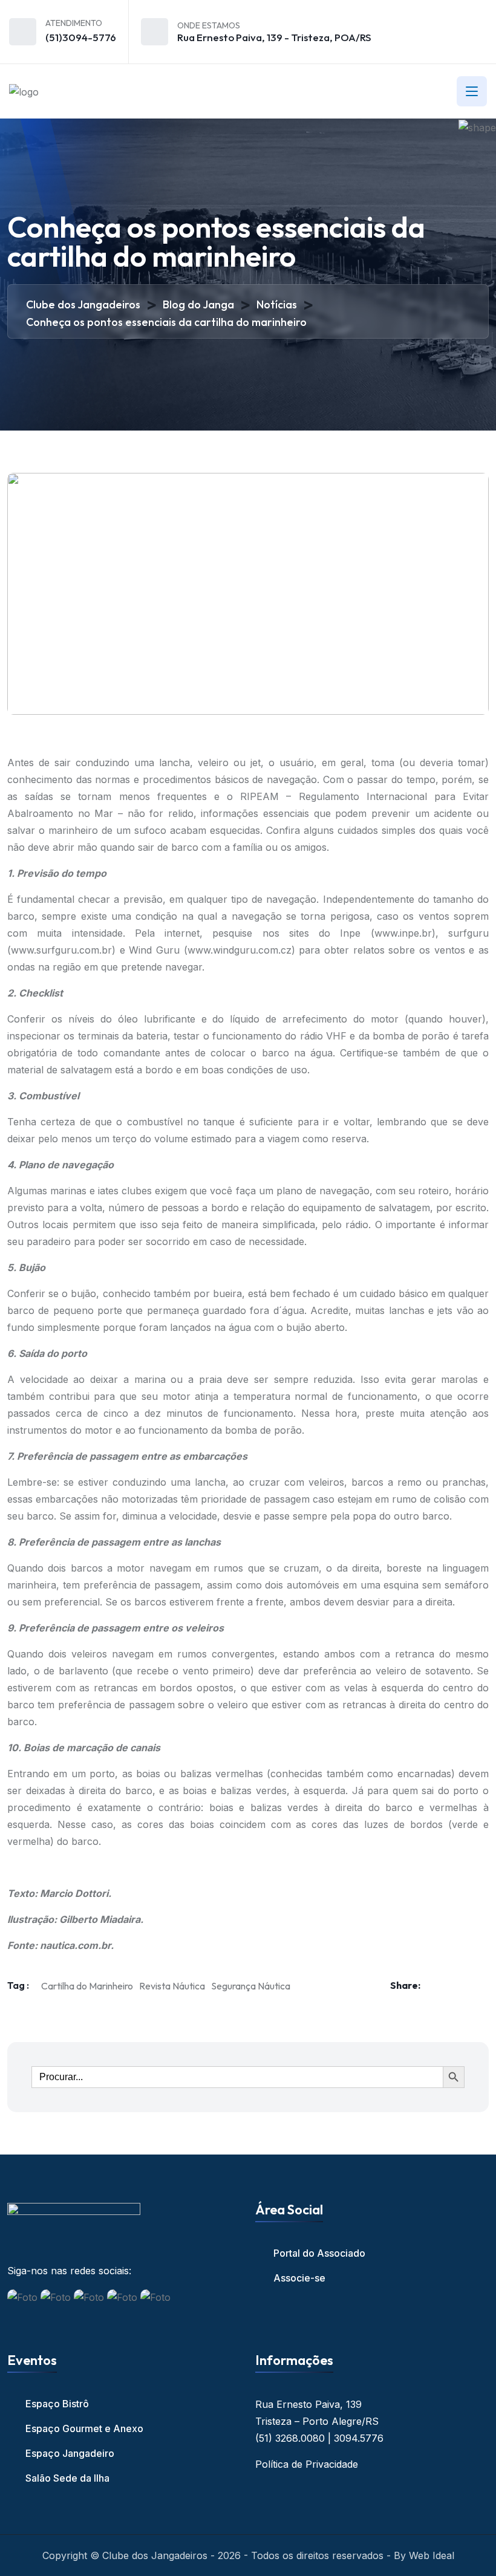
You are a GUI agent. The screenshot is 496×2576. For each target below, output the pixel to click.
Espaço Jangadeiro (70, 2453)
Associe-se (299, 2278)
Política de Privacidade (307, 2464)
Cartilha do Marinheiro (87, 1986)
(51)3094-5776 (81, 37)
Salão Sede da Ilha (67, 2478)
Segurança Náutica (251, 1986)
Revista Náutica (172, 1986)
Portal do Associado (319, 2253)
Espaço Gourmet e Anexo (84, 2428)
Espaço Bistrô (57, 2404)
